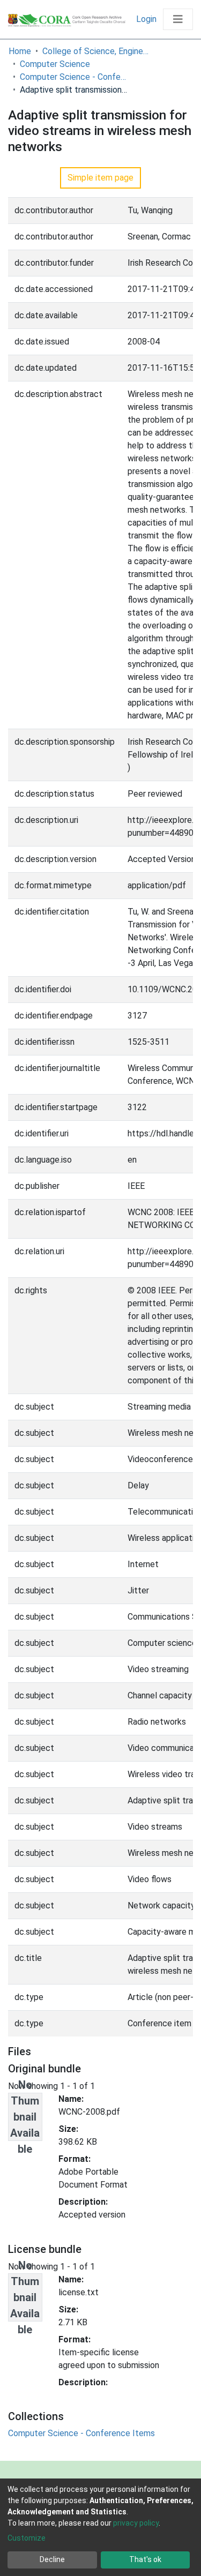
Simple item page (100, 178)
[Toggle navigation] (178, 19)
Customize (27, 2538)
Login (147, 19)
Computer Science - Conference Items (73, 77)
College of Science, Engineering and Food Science (96, 51)
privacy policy (136, 2523)
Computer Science (55, 64)
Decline (52, 2559)
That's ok (145, 2559)
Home (20, 51)
